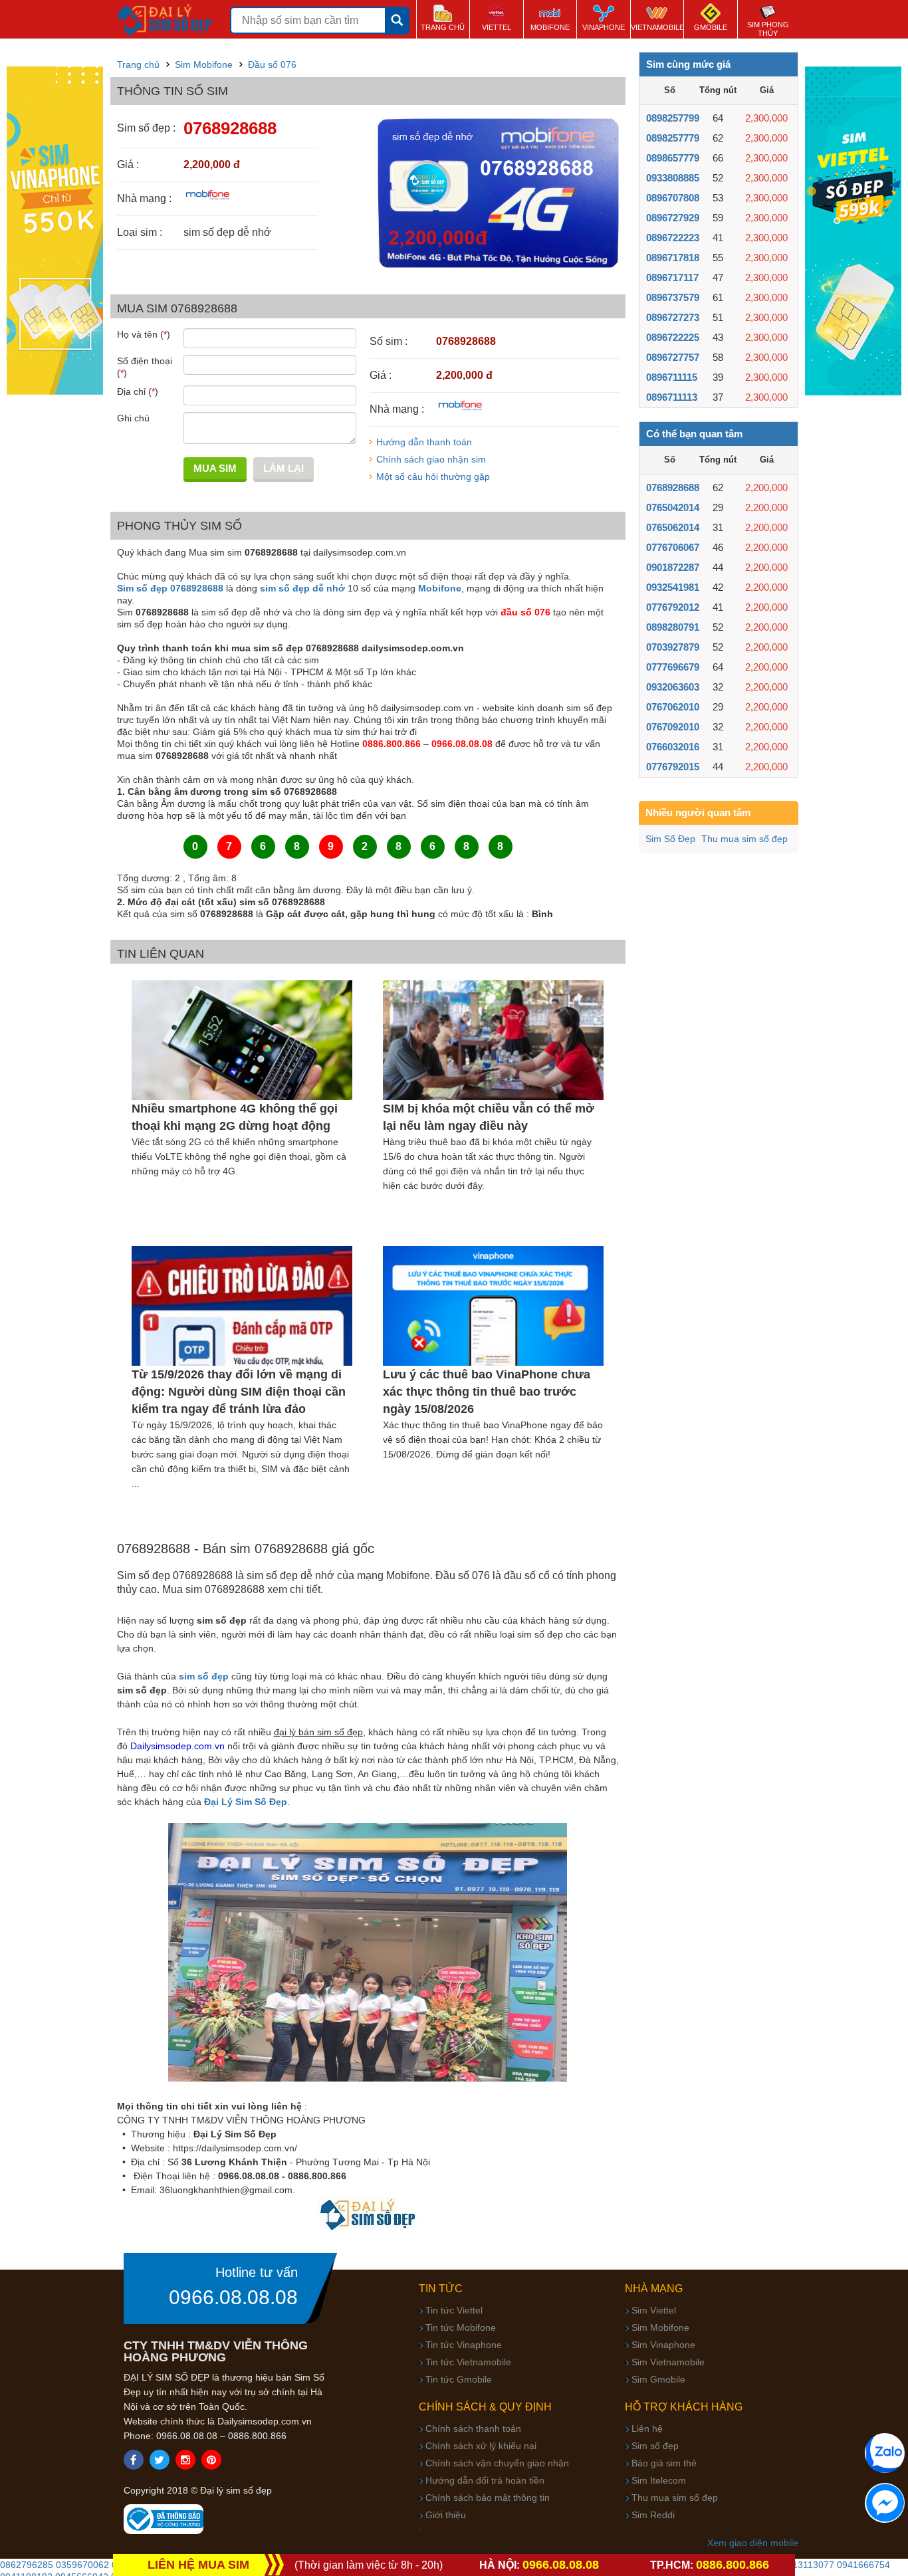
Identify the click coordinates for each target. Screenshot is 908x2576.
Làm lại (284, 468)
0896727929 (673, 218)
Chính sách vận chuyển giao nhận (497, 2463)
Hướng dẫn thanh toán (424, 442)
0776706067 (673, 547)
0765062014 (673, 527)
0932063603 (673, 687)
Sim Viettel (654, 2310)
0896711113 (672, 397)
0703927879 (673, 647)
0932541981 (673, 587)
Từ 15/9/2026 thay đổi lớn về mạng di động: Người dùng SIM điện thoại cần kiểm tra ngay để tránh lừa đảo (239, 1392)
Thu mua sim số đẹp (744, 839)
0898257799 (673, 118)
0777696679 (673, 667)
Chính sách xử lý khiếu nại (481, 2446)
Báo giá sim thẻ (664, 2463)
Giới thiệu (446, 2515)
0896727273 (673, 317)
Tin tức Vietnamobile (468, 2362)
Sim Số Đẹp (670, 839)
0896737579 (673, 297)
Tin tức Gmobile (459, 2379)
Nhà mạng (654, 2289)
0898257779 (673, 138)
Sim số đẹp (655, 2446)
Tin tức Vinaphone (464, 2345)
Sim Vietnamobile (668, 2362)
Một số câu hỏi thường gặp (433, 477)
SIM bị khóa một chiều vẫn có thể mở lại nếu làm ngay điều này (489, 1117)
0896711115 (672, 377)
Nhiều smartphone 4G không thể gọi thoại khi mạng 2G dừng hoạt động (235, 1117)
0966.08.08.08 (233, 2298)
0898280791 (673, 627)
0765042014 (673, 507)
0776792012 (673, 607)
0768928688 (673, 487)
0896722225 (673, 337)
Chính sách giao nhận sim (431, 459)
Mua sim (215, 468)
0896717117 (672, 277)
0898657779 (673, 158)
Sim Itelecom (659, 2480)
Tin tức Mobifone (461, 2327)
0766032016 (673, 747)
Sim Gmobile (658, 2379)
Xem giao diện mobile (753, 2543)
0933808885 (673, 178)
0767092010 (673, 727)
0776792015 (673, 767)
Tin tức (441, 2289)
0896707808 (673, 198)
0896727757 (673, 357)
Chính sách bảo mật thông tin (488, 2498)
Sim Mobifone (660, 2327)
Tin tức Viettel (454, 2310)
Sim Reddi (653, 2515)
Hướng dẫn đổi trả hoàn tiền (485, 2480)
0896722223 (673, 238)
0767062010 (673, 707)
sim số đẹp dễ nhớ (302, 588)
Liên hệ (647, 2428)
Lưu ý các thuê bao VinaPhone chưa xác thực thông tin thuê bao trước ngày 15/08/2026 (487, 1392)
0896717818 (673, 258)
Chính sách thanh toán (473, 2428)
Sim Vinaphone (663, 2345)
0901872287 (673, 567)
